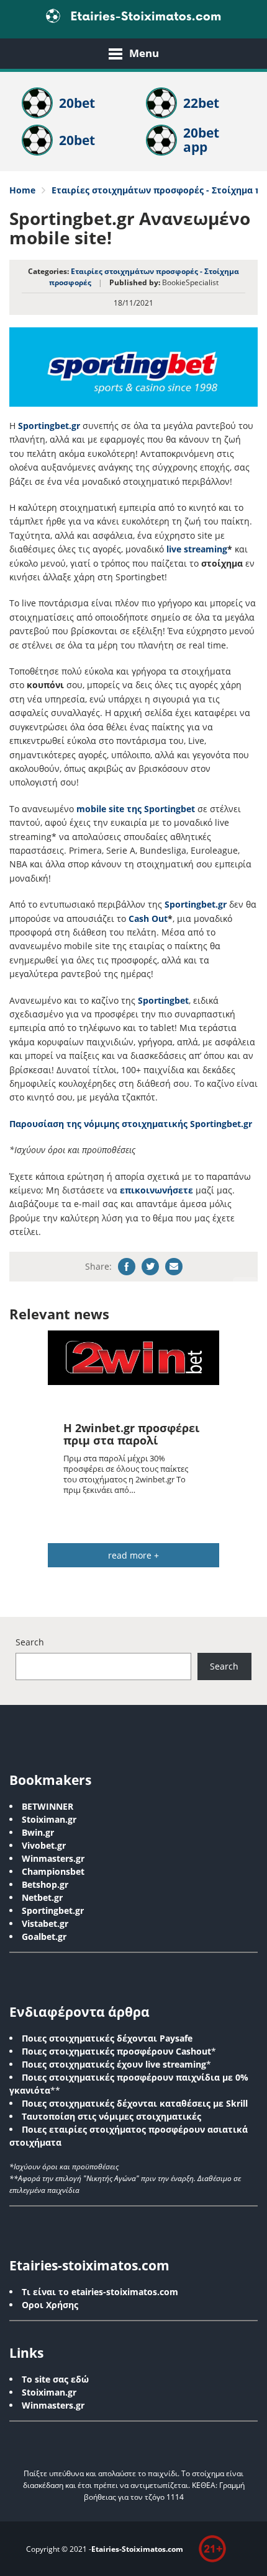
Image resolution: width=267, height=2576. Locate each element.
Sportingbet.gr (49, 426)
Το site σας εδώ (55, 2379)
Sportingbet (163, 1000)
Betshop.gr (45, 1884)
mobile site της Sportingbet (136, 809)
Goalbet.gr (44, 1936)
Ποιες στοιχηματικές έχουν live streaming (114, 2064)
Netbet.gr (42, 1897)
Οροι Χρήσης (50, 2305)
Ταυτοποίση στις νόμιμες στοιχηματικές (111, 2116)
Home (22, 190)
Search (30, 1642)
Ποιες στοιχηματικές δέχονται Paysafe (107, 2038)
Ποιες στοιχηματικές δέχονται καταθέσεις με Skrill (135, 2103)
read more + (133, 1555)
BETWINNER (48, 1806)
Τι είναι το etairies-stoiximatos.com (100, 2292)
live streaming (197, 549)
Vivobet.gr (44, 1845)
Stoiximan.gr (49, 1819)
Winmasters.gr (53, 1858)
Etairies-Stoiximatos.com (137, 2549)
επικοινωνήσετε (156, 1190)
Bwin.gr (38, 1832)
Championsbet (53, 1871)
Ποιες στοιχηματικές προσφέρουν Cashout (116, 2051)
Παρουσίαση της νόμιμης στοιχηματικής (98, 1124)
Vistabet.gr (45, 1923)
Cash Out (148, 918)
